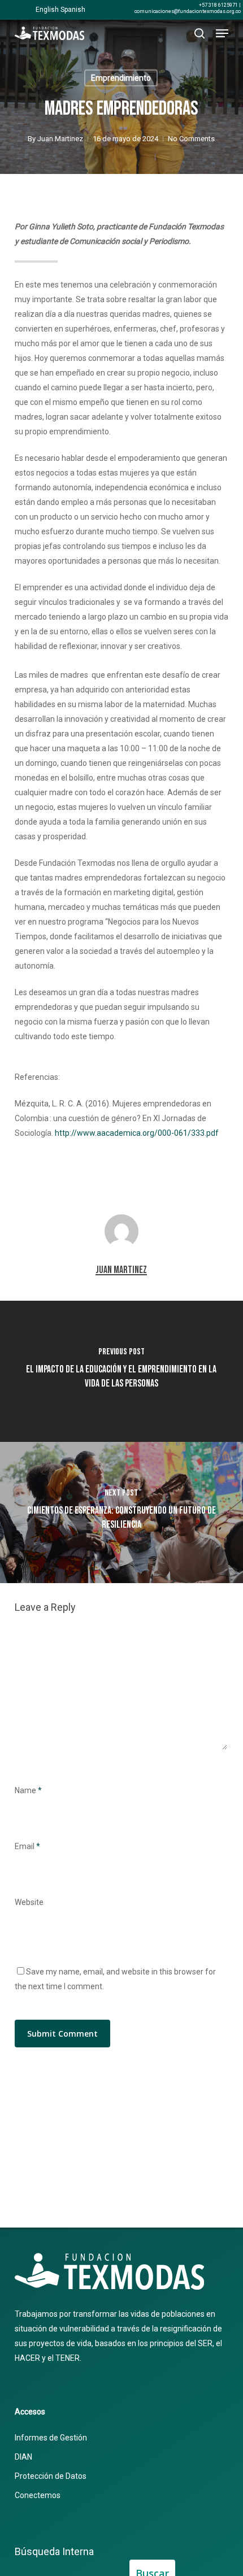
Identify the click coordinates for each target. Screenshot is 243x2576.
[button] (222, 33)
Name (28, 1790)
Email (27, 1846)
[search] (199, 33)
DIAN (23, 2457)
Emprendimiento (121, 78)
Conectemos (38, 2495)
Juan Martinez (60, 139)
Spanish (73, 10)
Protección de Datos (51, 2476)
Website (29, 1902)
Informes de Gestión (51, 2438)
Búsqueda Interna (54, 2551)
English (47, 10)
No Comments (191, 139)
